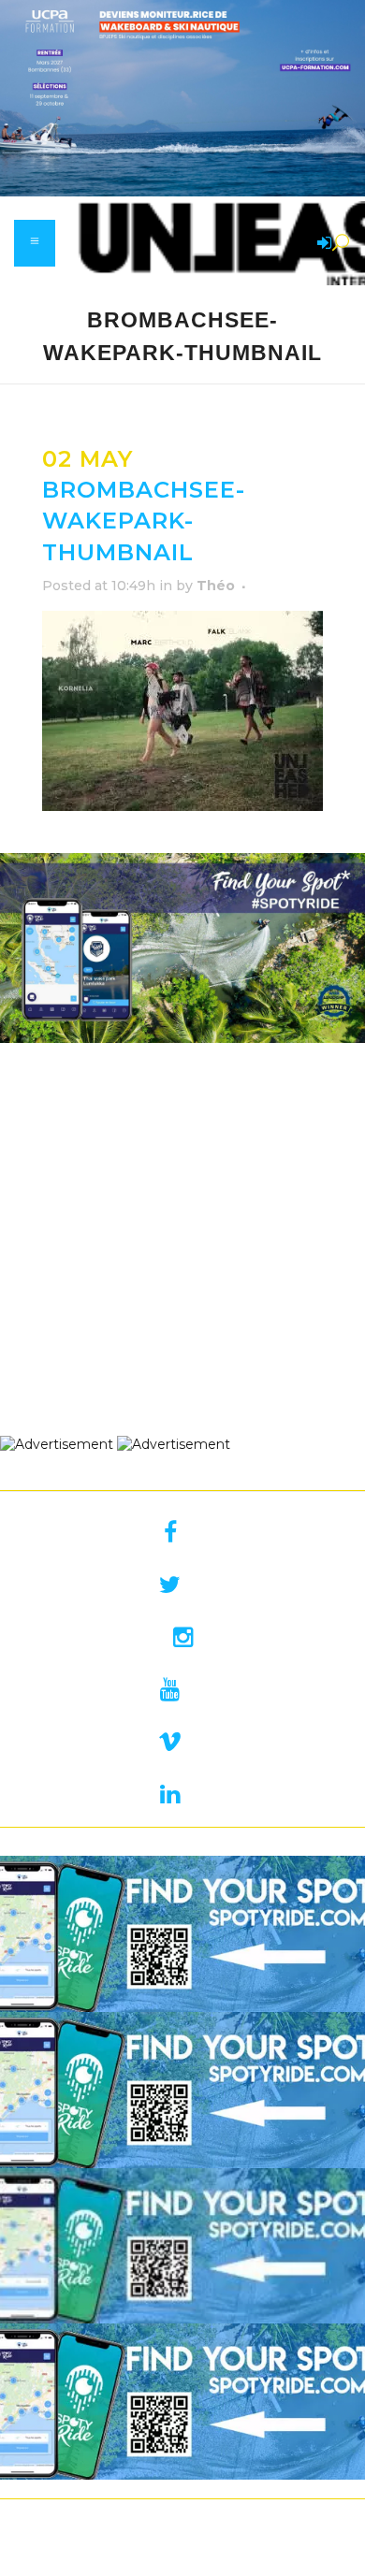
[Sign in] (321, 244)
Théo (216, 586)
